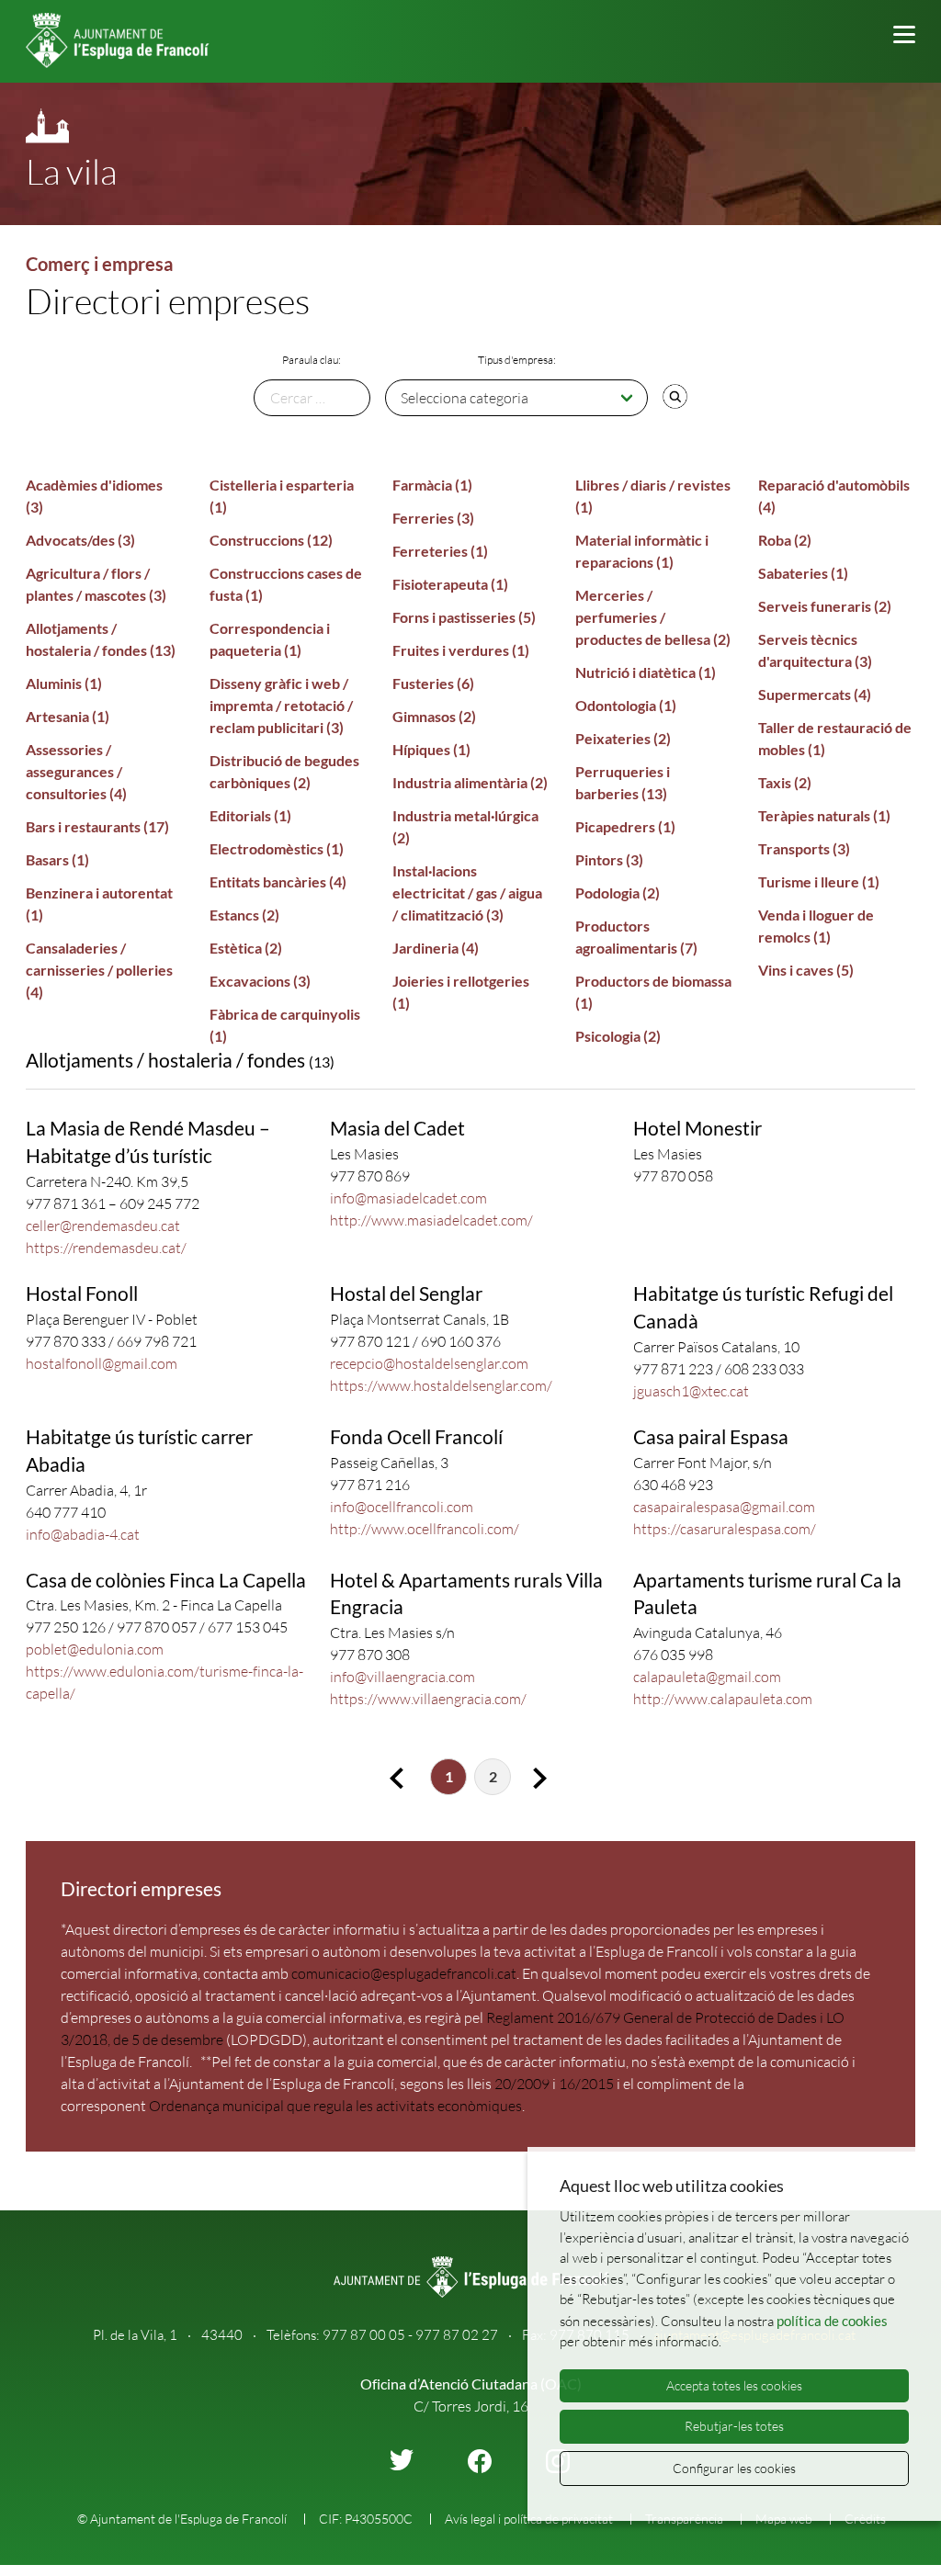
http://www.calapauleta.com (723, 1699)
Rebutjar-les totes (734, 2426)
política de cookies (832, 2321)
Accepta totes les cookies (734, 2385)
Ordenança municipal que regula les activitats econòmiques (335, 2106)
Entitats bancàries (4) (278, 881)
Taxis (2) (785, 782)
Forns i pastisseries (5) (464, 617)
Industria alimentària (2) (470, 782)
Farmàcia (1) (432, 485)
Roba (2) (785, 540)
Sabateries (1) (803, 573)
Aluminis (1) (64, 683)
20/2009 (522, 2084)
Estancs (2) (244, 915)
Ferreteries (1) (440, 551)
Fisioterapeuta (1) (450, 584)
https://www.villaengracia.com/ (428, 1699)
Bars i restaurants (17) (97, 826)
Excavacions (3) (260, 981)
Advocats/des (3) (80, 540)
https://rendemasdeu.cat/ (106, 1248)
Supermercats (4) (815, 694)
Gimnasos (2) (434, 716)
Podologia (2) (618, 893)
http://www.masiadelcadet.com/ (431, 1220)
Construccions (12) (271, 540)
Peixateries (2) (623, 738)
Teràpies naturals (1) (824, 815)
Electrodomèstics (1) (277, 848)
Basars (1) (57, 859)
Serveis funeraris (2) (825, 606)
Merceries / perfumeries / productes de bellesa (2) (653, 617)
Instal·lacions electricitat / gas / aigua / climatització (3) (467, 893)
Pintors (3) (609, 859)
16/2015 (586, 2084)
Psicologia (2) (618, 1036)
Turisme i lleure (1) (819, 881)
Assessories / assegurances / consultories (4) (76, 771)
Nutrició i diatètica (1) (646, 672)
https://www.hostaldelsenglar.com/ (441, 1385)
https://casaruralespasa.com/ (725, 1529)
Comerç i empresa (99, 264)
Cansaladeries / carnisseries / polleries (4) (99, 970)
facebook (480, 2461)
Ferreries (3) (433, 518)
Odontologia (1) (626, 705)
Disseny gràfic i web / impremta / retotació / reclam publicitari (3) (281, 705)
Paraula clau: (312, 360)
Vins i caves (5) (806, 970)
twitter (402, 2460)
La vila (71, 171)
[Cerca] (675, 396)
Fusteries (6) (433, 683)
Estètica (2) (246, 948)
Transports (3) (804, 848)
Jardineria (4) (436, 948)
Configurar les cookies (734, 2468)
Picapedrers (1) (625, 826)
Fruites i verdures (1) (461, 650)
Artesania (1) (68, 716)
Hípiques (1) (431, 749)
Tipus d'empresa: (517, 360)
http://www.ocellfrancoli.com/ (425, 1529)
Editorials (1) (250, 815)
